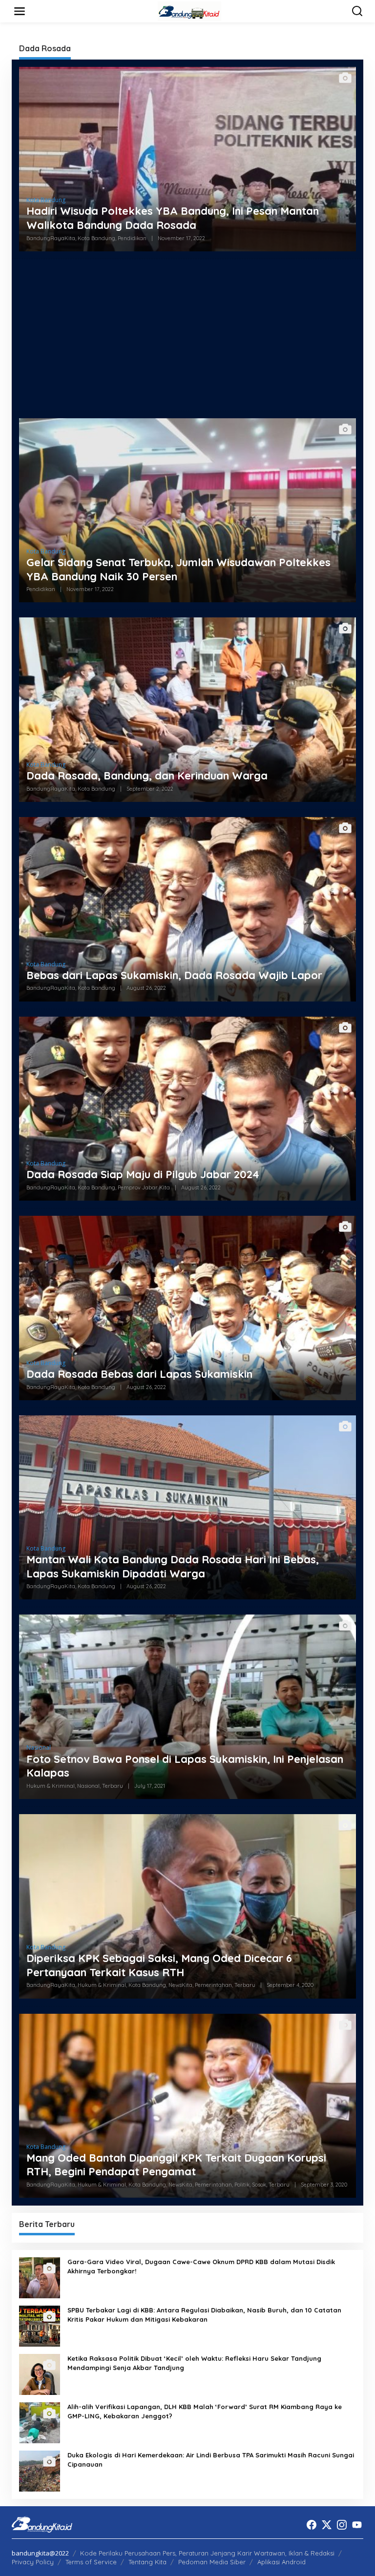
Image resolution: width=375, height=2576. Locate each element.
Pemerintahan (213, 1985)
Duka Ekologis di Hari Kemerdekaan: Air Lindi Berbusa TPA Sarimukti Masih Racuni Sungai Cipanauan (211, 2459)
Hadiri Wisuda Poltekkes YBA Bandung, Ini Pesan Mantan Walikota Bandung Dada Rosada (173, 218)
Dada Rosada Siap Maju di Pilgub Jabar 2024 (143, 1174)
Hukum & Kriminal (51, 1786)
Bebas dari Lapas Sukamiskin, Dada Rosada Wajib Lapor (174, 975)
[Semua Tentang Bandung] (189, 10)
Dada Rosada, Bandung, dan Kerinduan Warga (147, 776)
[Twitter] (327, 2525)
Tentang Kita (147, 2562)
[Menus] (20, 11)
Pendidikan (132, 238)
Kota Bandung (46, 200)
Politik (242, 2185)
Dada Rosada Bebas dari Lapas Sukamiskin (139, 1374)
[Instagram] (342, 2525)
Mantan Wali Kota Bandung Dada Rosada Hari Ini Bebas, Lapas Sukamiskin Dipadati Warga (173, 1566)
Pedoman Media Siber (212, 2562)
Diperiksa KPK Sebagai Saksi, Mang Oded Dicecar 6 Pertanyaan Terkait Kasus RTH (159, 1965)
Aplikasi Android (281, 2562)
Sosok (259, 2185)
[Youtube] (357, 2525)
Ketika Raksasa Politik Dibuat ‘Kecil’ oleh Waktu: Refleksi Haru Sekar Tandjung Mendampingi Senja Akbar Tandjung (194, 2363)
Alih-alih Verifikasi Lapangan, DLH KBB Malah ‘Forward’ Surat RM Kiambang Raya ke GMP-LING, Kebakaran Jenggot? (205, 2411)
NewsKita (180, 1985)
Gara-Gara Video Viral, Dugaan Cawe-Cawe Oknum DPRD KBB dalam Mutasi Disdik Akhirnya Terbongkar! (201, 2266)
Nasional (39, 1748)
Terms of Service (91, 2562)
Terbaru (113, 1786)
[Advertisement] (187, 335)
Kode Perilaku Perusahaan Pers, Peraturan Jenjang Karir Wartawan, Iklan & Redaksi (207, 2553)
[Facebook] (312, 2525)
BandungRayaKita (51, 238)
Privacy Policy (33, 2562)
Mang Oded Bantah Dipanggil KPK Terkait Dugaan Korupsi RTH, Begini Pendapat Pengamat (176, 2165)
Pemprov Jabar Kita (144, 1187)
